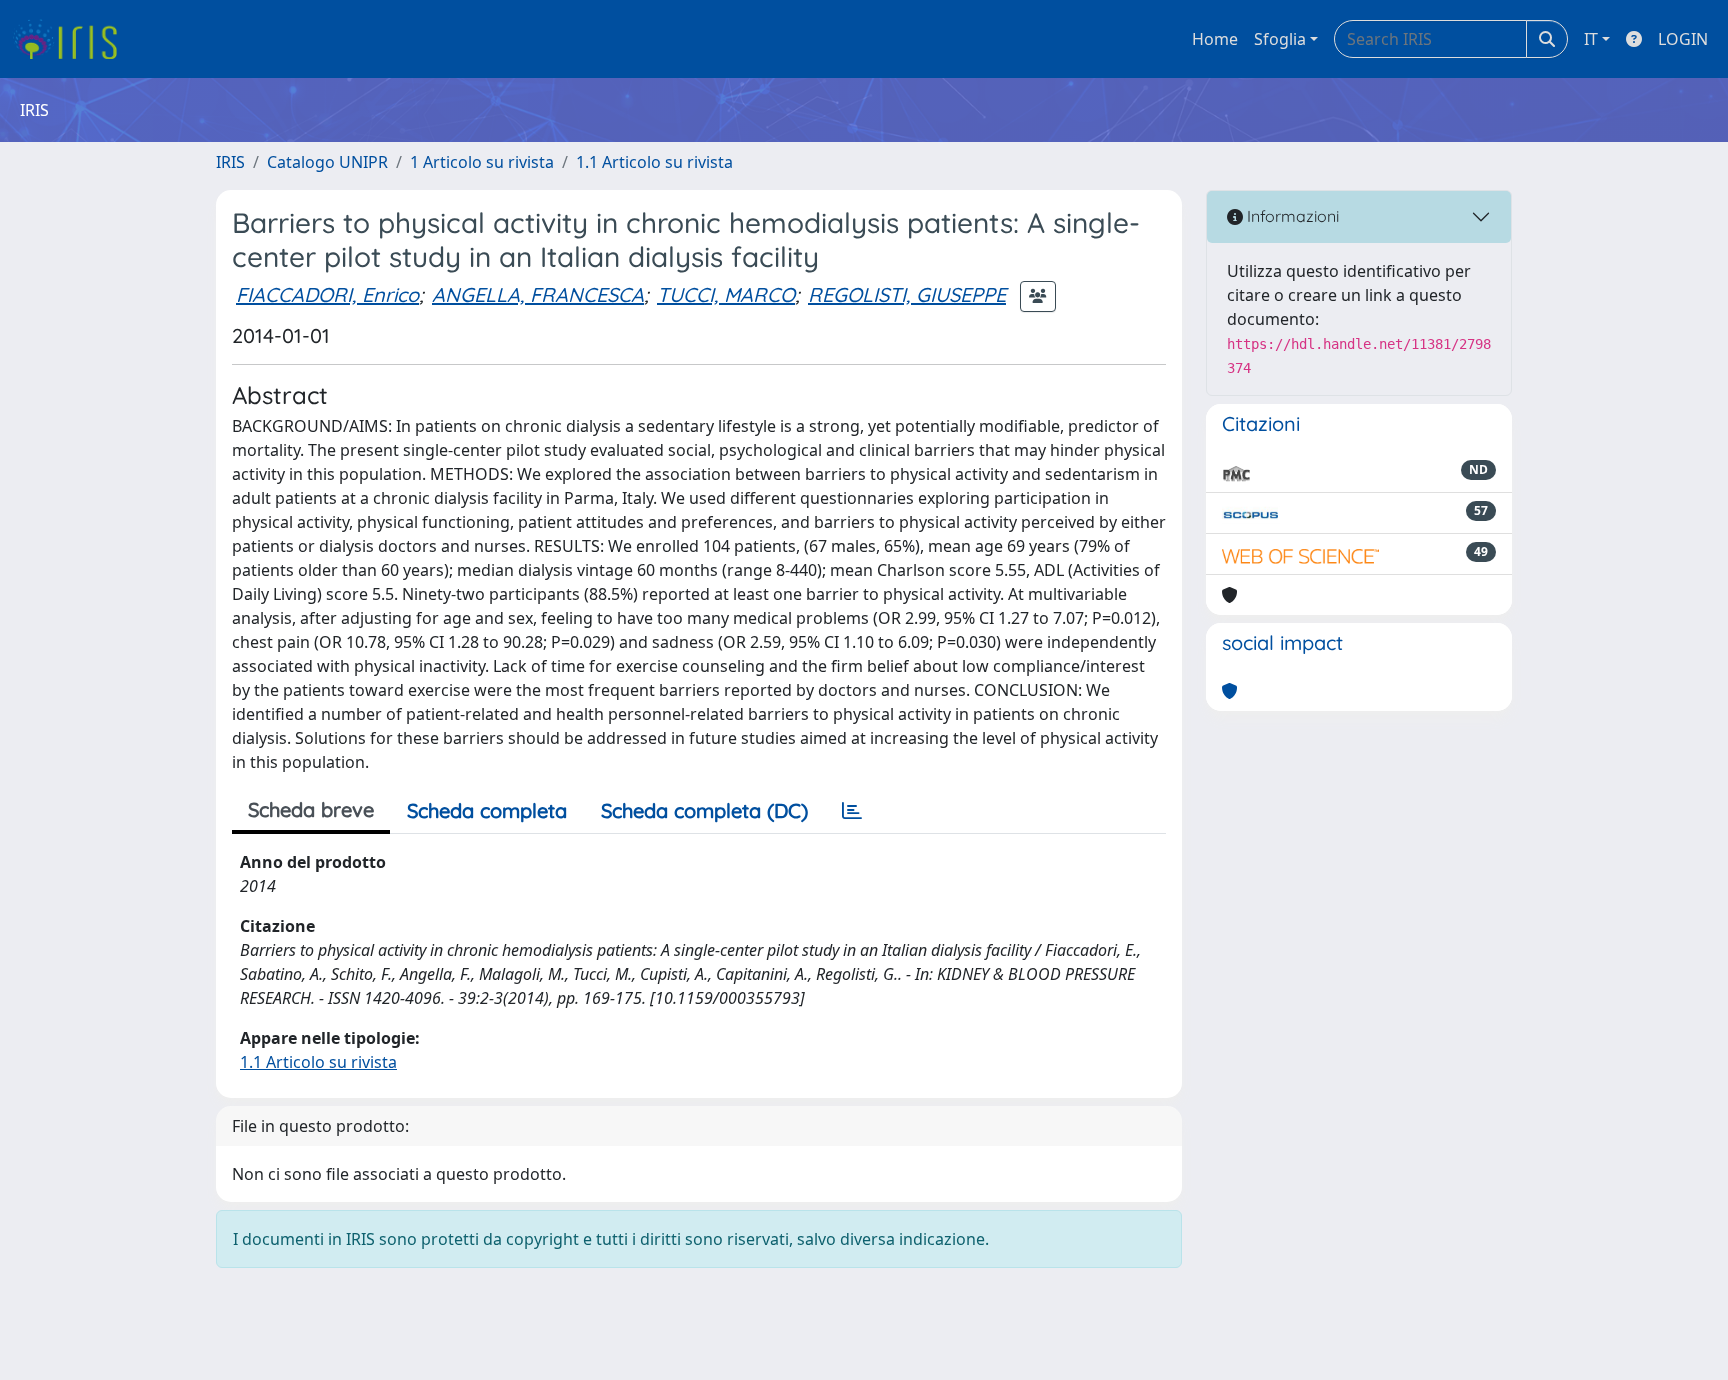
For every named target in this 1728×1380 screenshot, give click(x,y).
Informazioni (1291, 216)
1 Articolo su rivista (482, 162)
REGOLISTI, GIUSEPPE (907, 294)
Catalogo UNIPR (327, 162)
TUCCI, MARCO (726, 294)
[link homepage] (72, 39)
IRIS (230, 162)
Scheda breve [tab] (311, 809)
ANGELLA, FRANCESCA (538, 294)
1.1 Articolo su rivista (654, 162)
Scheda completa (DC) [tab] (704, 810)
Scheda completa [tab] (487, 810)
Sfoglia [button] (1280, 39)
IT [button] (1591, 39)
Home (1215, 39)
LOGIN (1683, 39)
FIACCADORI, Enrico (327, 294)
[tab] (852, 811)
